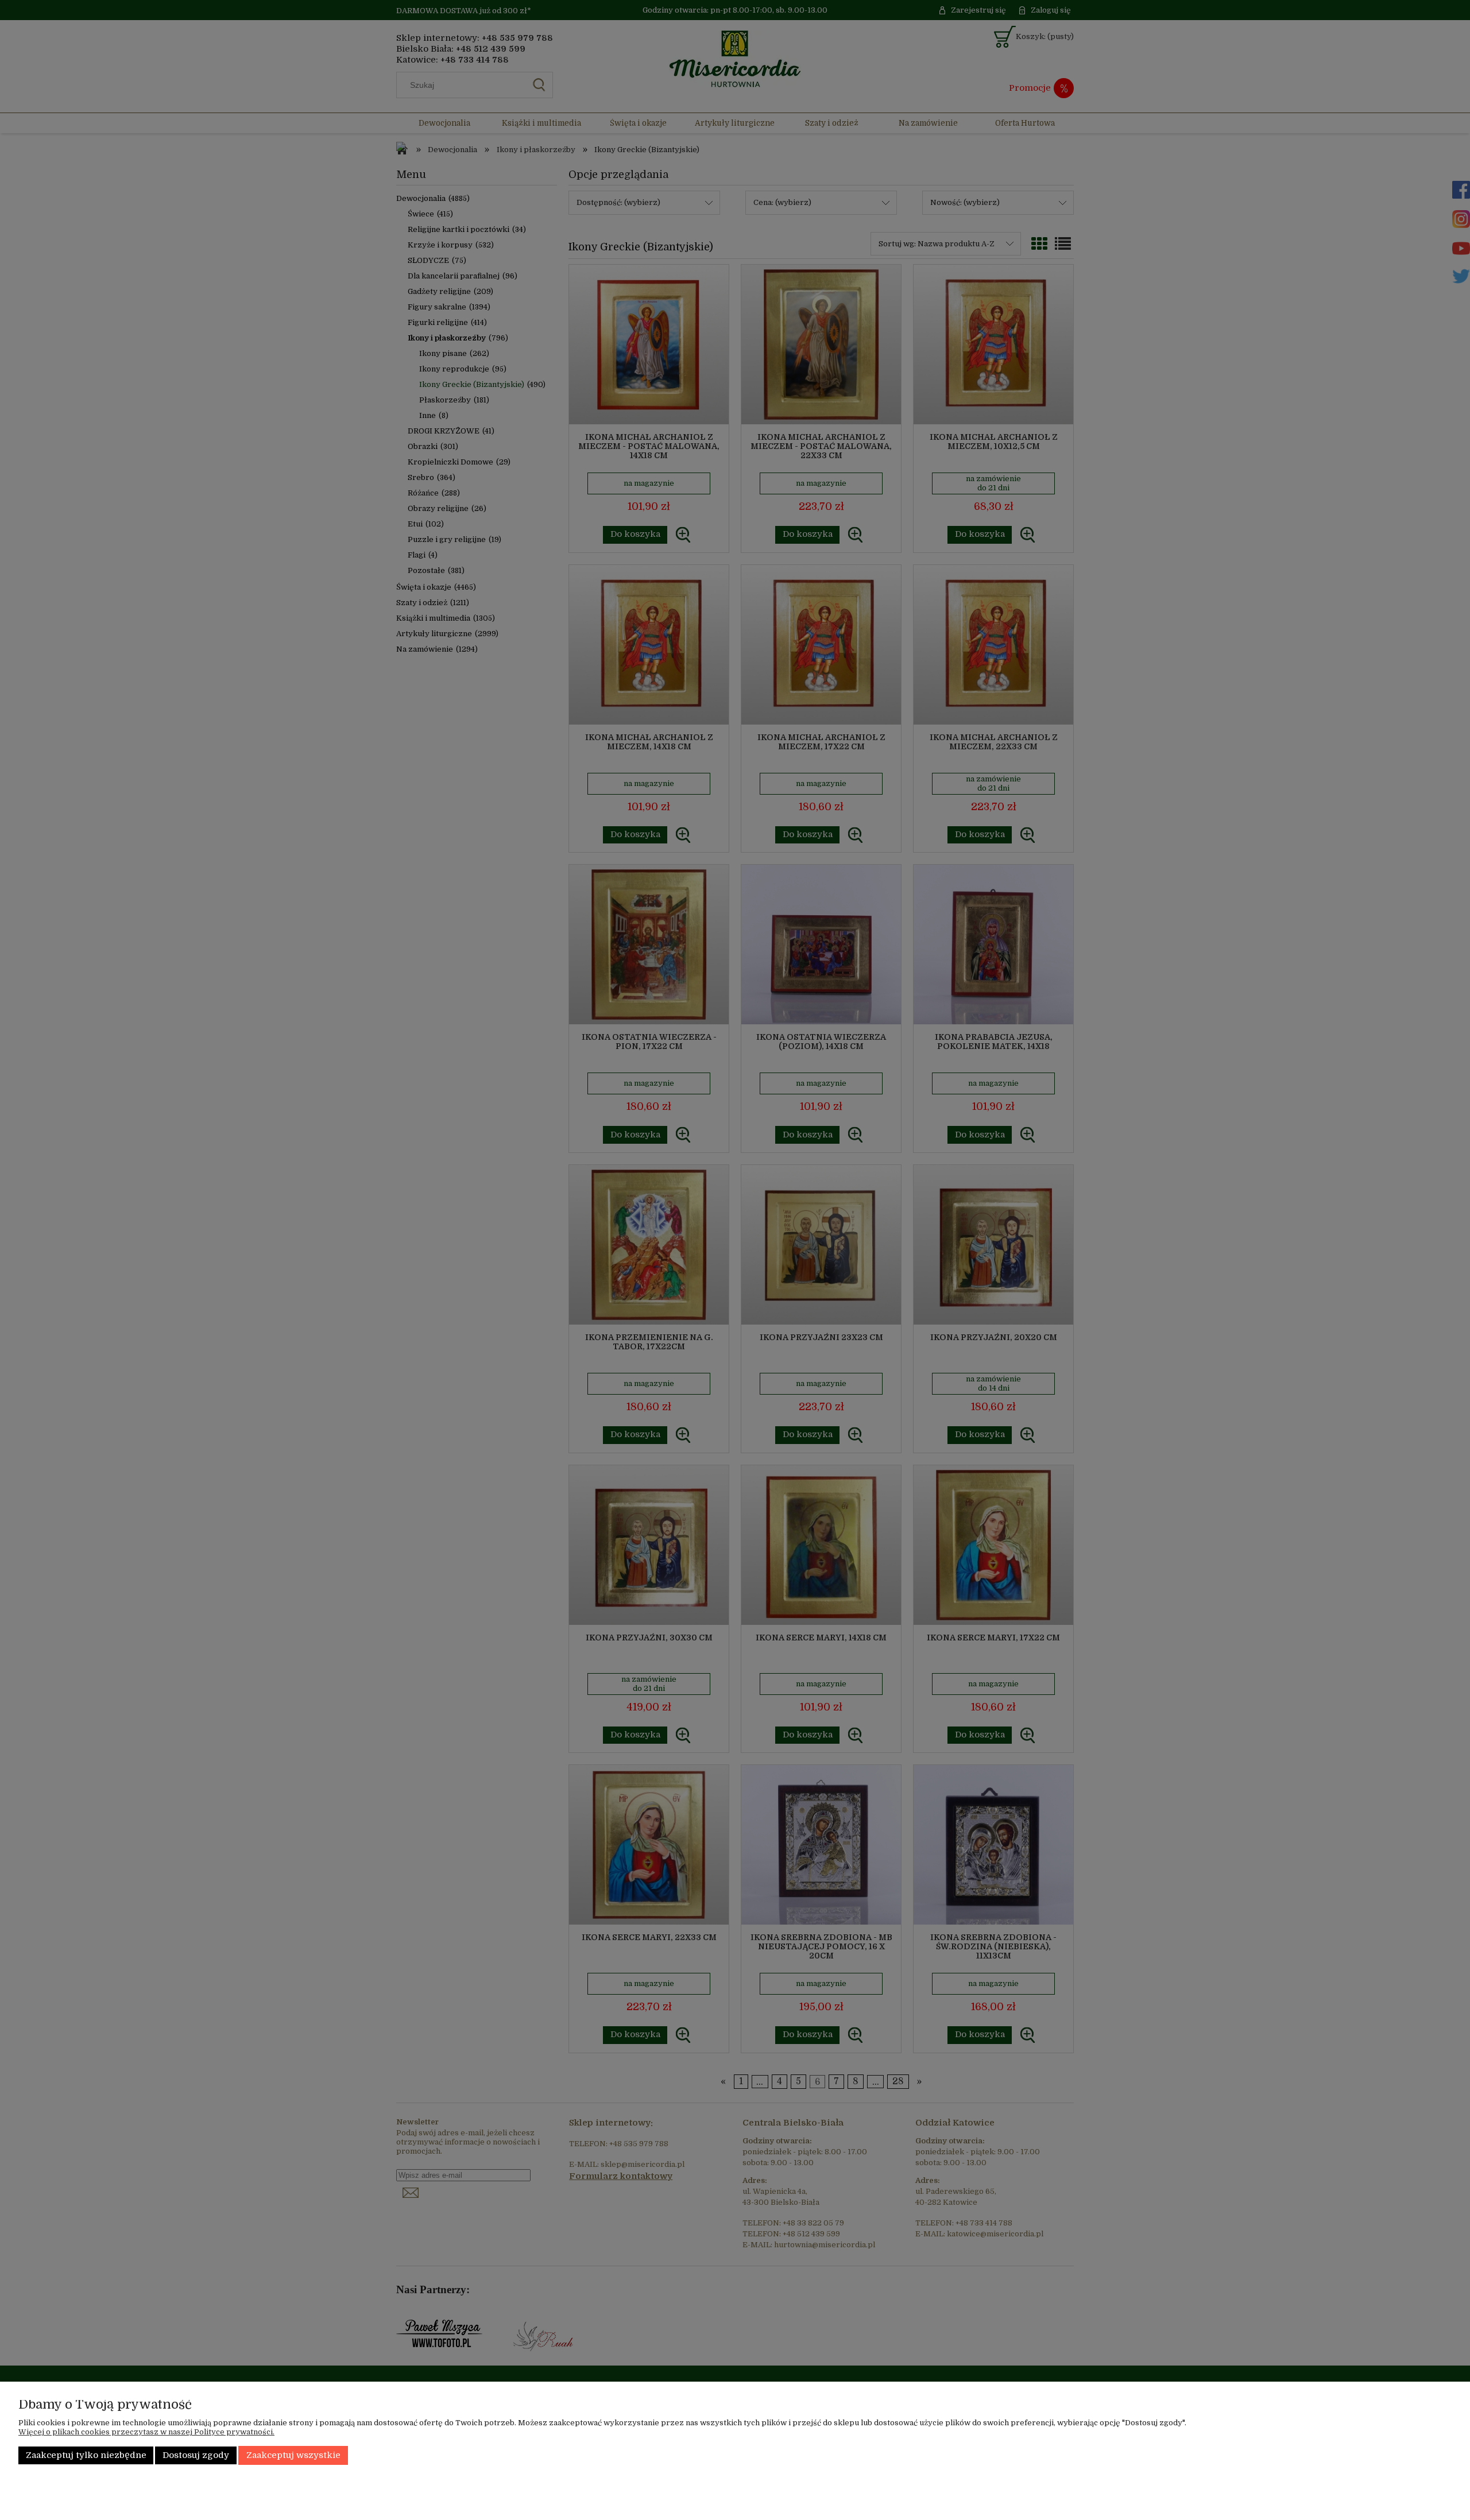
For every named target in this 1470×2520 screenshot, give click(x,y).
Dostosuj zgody (196, 2455)
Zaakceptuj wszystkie (293, 2455)
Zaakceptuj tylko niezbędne (86, 2455)
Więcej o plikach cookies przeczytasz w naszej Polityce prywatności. (146, 2432)
